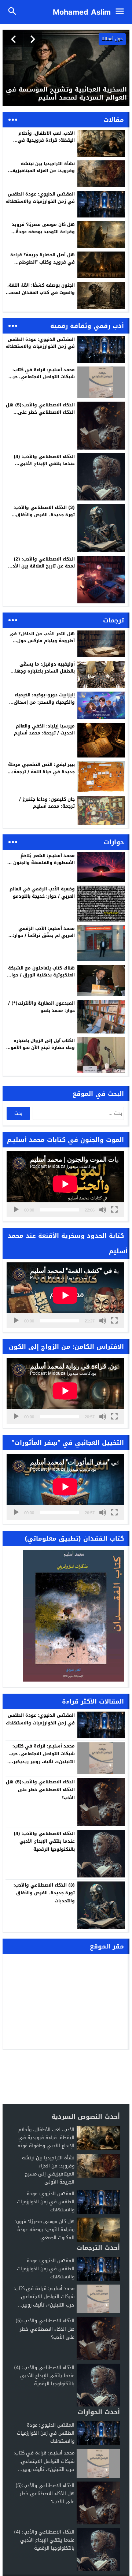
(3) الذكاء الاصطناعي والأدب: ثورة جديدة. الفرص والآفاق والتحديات (44, 514)
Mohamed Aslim (82, 12)
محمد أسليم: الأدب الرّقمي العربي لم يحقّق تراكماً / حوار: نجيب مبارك (44, 935)
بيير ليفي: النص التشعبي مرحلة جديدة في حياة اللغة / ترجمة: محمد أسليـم (41, 771)
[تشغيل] (16, 1210)
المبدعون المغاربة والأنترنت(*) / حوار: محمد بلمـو (41, 1007)
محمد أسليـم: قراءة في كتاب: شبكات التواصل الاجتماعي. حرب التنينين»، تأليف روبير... (44, 2296)
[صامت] (103, 1210)
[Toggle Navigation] (122, 12)
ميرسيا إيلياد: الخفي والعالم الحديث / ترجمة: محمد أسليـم (44, 729)
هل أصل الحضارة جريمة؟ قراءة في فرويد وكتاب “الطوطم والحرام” (43, 262)
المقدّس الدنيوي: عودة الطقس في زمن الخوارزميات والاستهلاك (40, 198)
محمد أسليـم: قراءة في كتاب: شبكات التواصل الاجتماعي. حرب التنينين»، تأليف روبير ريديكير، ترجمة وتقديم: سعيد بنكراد (42, 380)
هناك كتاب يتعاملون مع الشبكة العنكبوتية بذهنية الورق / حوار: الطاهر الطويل (41, 975)
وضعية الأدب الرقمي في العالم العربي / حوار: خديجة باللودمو (42, 892)
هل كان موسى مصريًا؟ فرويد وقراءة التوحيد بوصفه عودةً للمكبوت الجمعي (43, 231)
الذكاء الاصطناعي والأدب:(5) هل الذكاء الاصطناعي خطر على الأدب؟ (40, 412)
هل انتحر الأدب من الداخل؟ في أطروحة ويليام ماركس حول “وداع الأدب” (42, 641)
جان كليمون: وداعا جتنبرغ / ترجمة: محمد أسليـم (47, 803)
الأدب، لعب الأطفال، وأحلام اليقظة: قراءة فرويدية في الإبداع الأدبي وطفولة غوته (46, 140)
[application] (65, 1184)
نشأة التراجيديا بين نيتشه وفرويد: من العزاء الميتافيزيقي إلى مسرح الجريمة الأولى (41, 171)
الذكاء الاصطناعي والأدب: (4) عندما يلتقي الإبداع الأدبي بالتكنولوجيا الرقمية (44, 464)
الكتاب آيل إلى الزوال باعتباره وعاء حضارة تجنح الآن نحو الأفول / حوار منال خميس (41, 1047)
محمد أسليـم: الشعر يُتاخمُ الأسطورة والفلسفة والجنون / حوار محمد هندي (42, 863)
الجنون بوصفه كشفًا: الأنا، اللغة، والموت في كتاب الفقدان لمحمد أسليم (41, 292)
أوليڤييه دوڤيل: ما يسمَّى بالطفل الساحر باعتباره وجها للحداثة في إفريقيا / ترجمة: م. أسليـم (42, 675)
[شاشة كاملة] (114, 1210)
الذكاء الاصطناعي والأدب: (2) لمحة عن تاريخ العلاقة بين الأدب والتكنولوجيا (42, 566)
